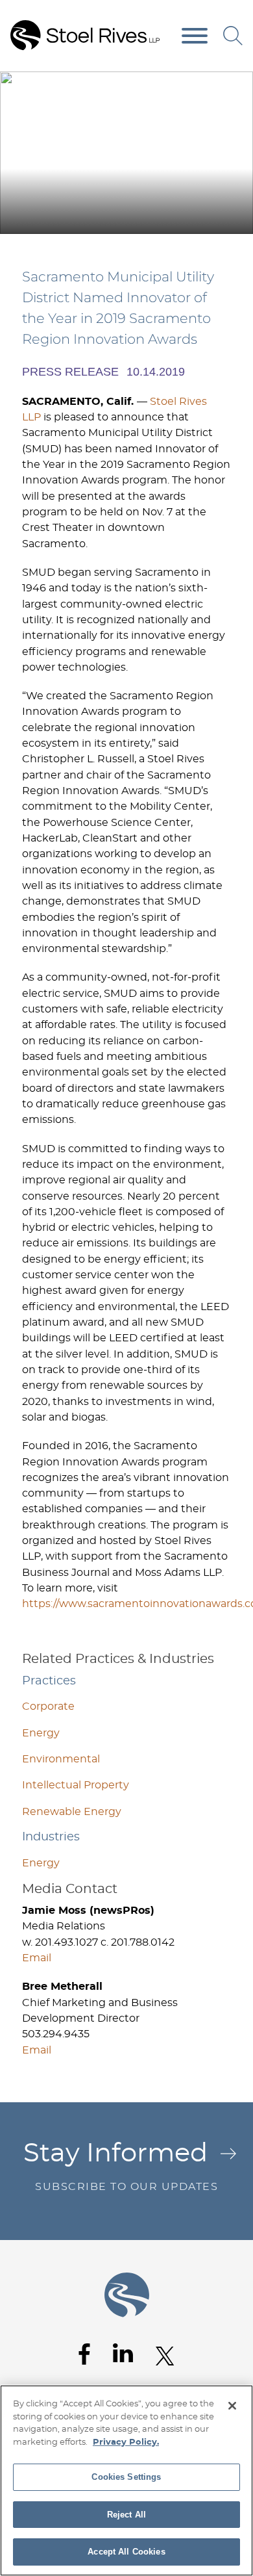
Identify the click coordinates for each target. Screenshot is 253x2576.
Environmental (61, 1759)
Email (37, 1958)
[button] (235, 86)
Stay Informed (121, 2166)
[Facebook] (84, 2354)
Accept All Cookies (126, 2552)
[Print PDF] (208, 86)
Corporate (48, 1707)
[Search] (233, 36)
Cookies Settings (126, 2477)
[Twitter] (165, 2356)
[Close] (232, 2406)
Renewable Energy (72, 1812)
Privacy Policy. (126, 2442)
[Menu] (195, 36)
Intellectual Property (76, 1785)
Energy (41, 1733)
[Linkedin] (123, 2353)
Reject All (126, 2515)
